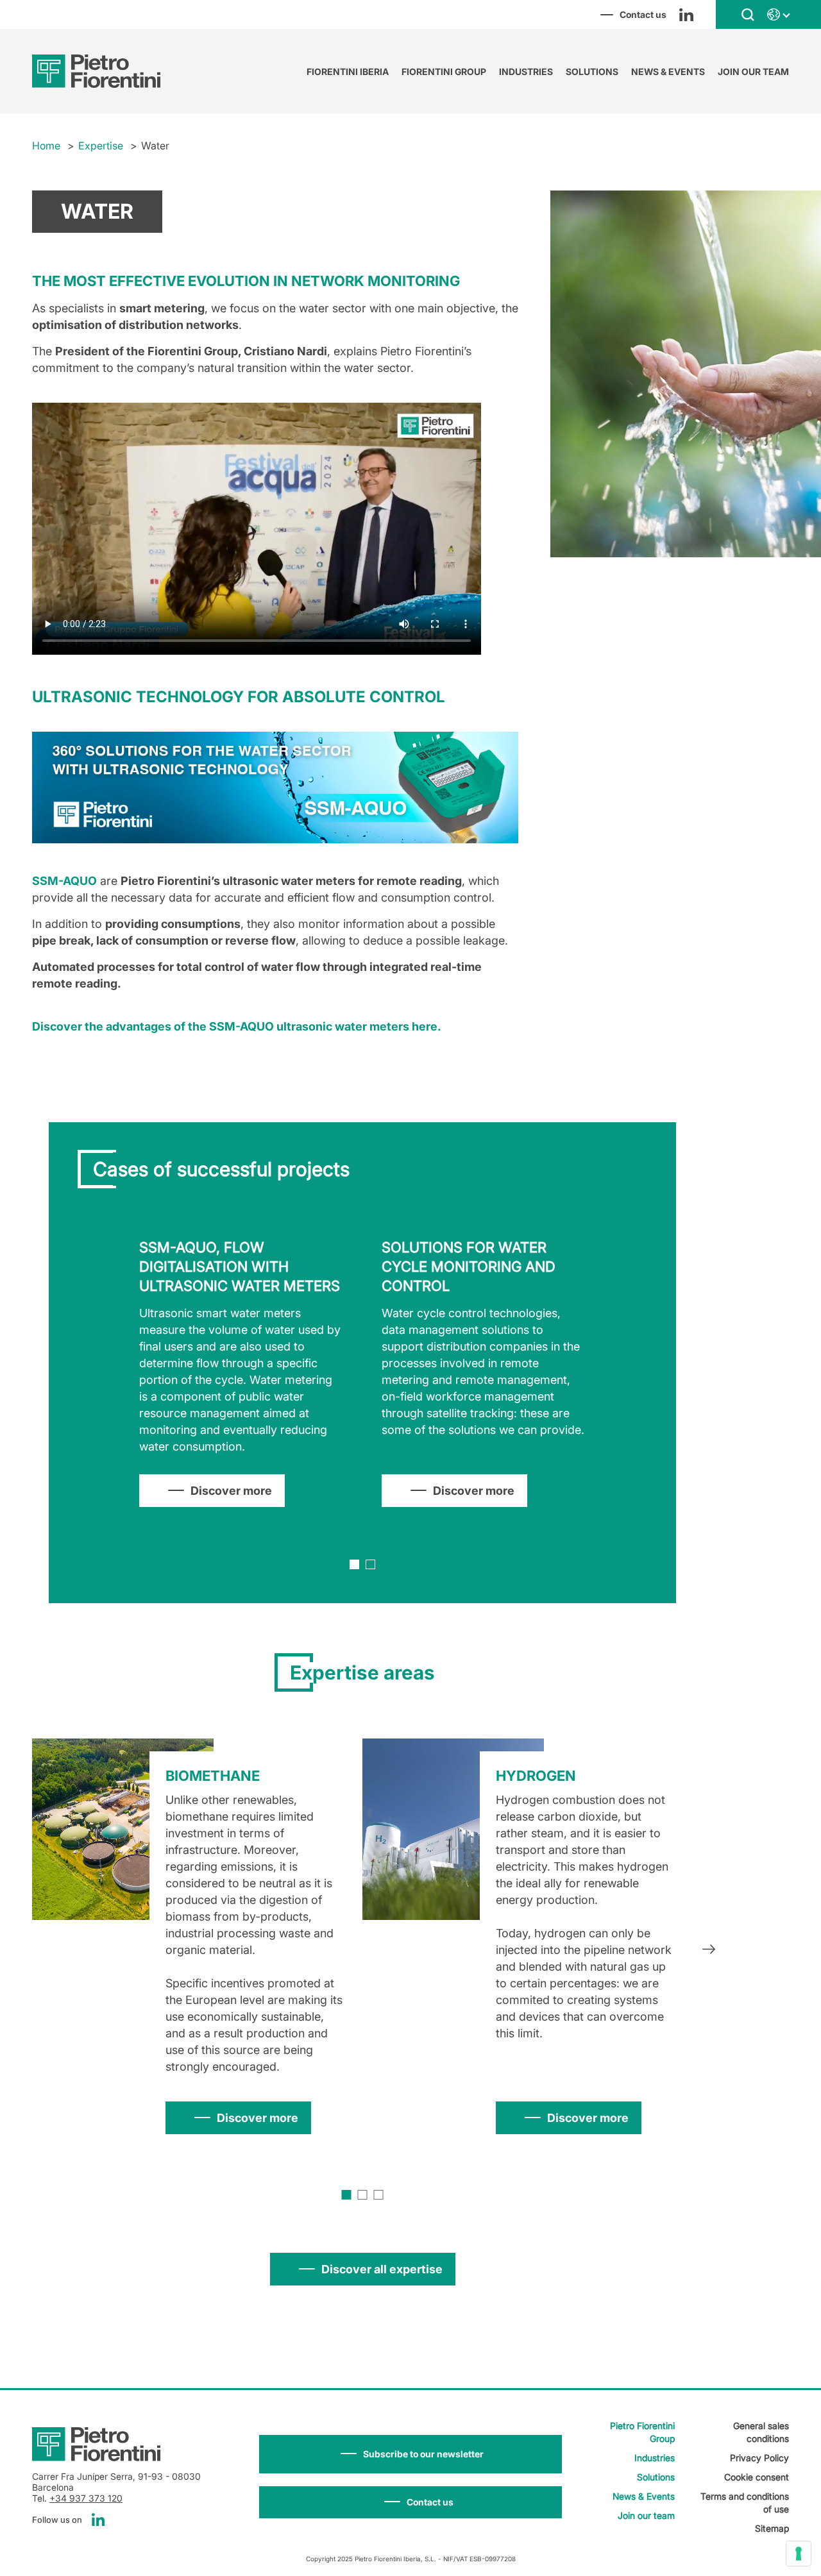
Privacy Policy (759, 2458)
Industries (526, 72)
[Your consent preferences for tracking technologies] (799, 2554)
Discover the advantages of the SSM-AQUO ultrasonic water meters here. (237, 1026)
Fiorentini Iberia (348, 72)
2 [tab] (370, 1564)
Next (709, 1951)
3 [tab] (379, 2195)
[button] (410, 2454)
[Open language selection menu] (778, 15)
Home (46, 146)
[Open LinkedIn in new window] (686, 15)
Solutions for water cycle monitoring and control (469, 1267)
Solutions (592, 72)
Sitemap (772, 2528)
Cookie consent (757, 2477)
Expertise (101, 146)
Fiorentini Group (444, 72)
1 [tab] (354, 1564)
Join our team (753, 72)
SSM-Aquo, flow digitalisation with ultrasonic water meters (240, 1267)
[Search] (748, 14)
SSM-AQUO (64, 881)
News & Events (668, 72)
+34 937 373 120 (86, 2498)
